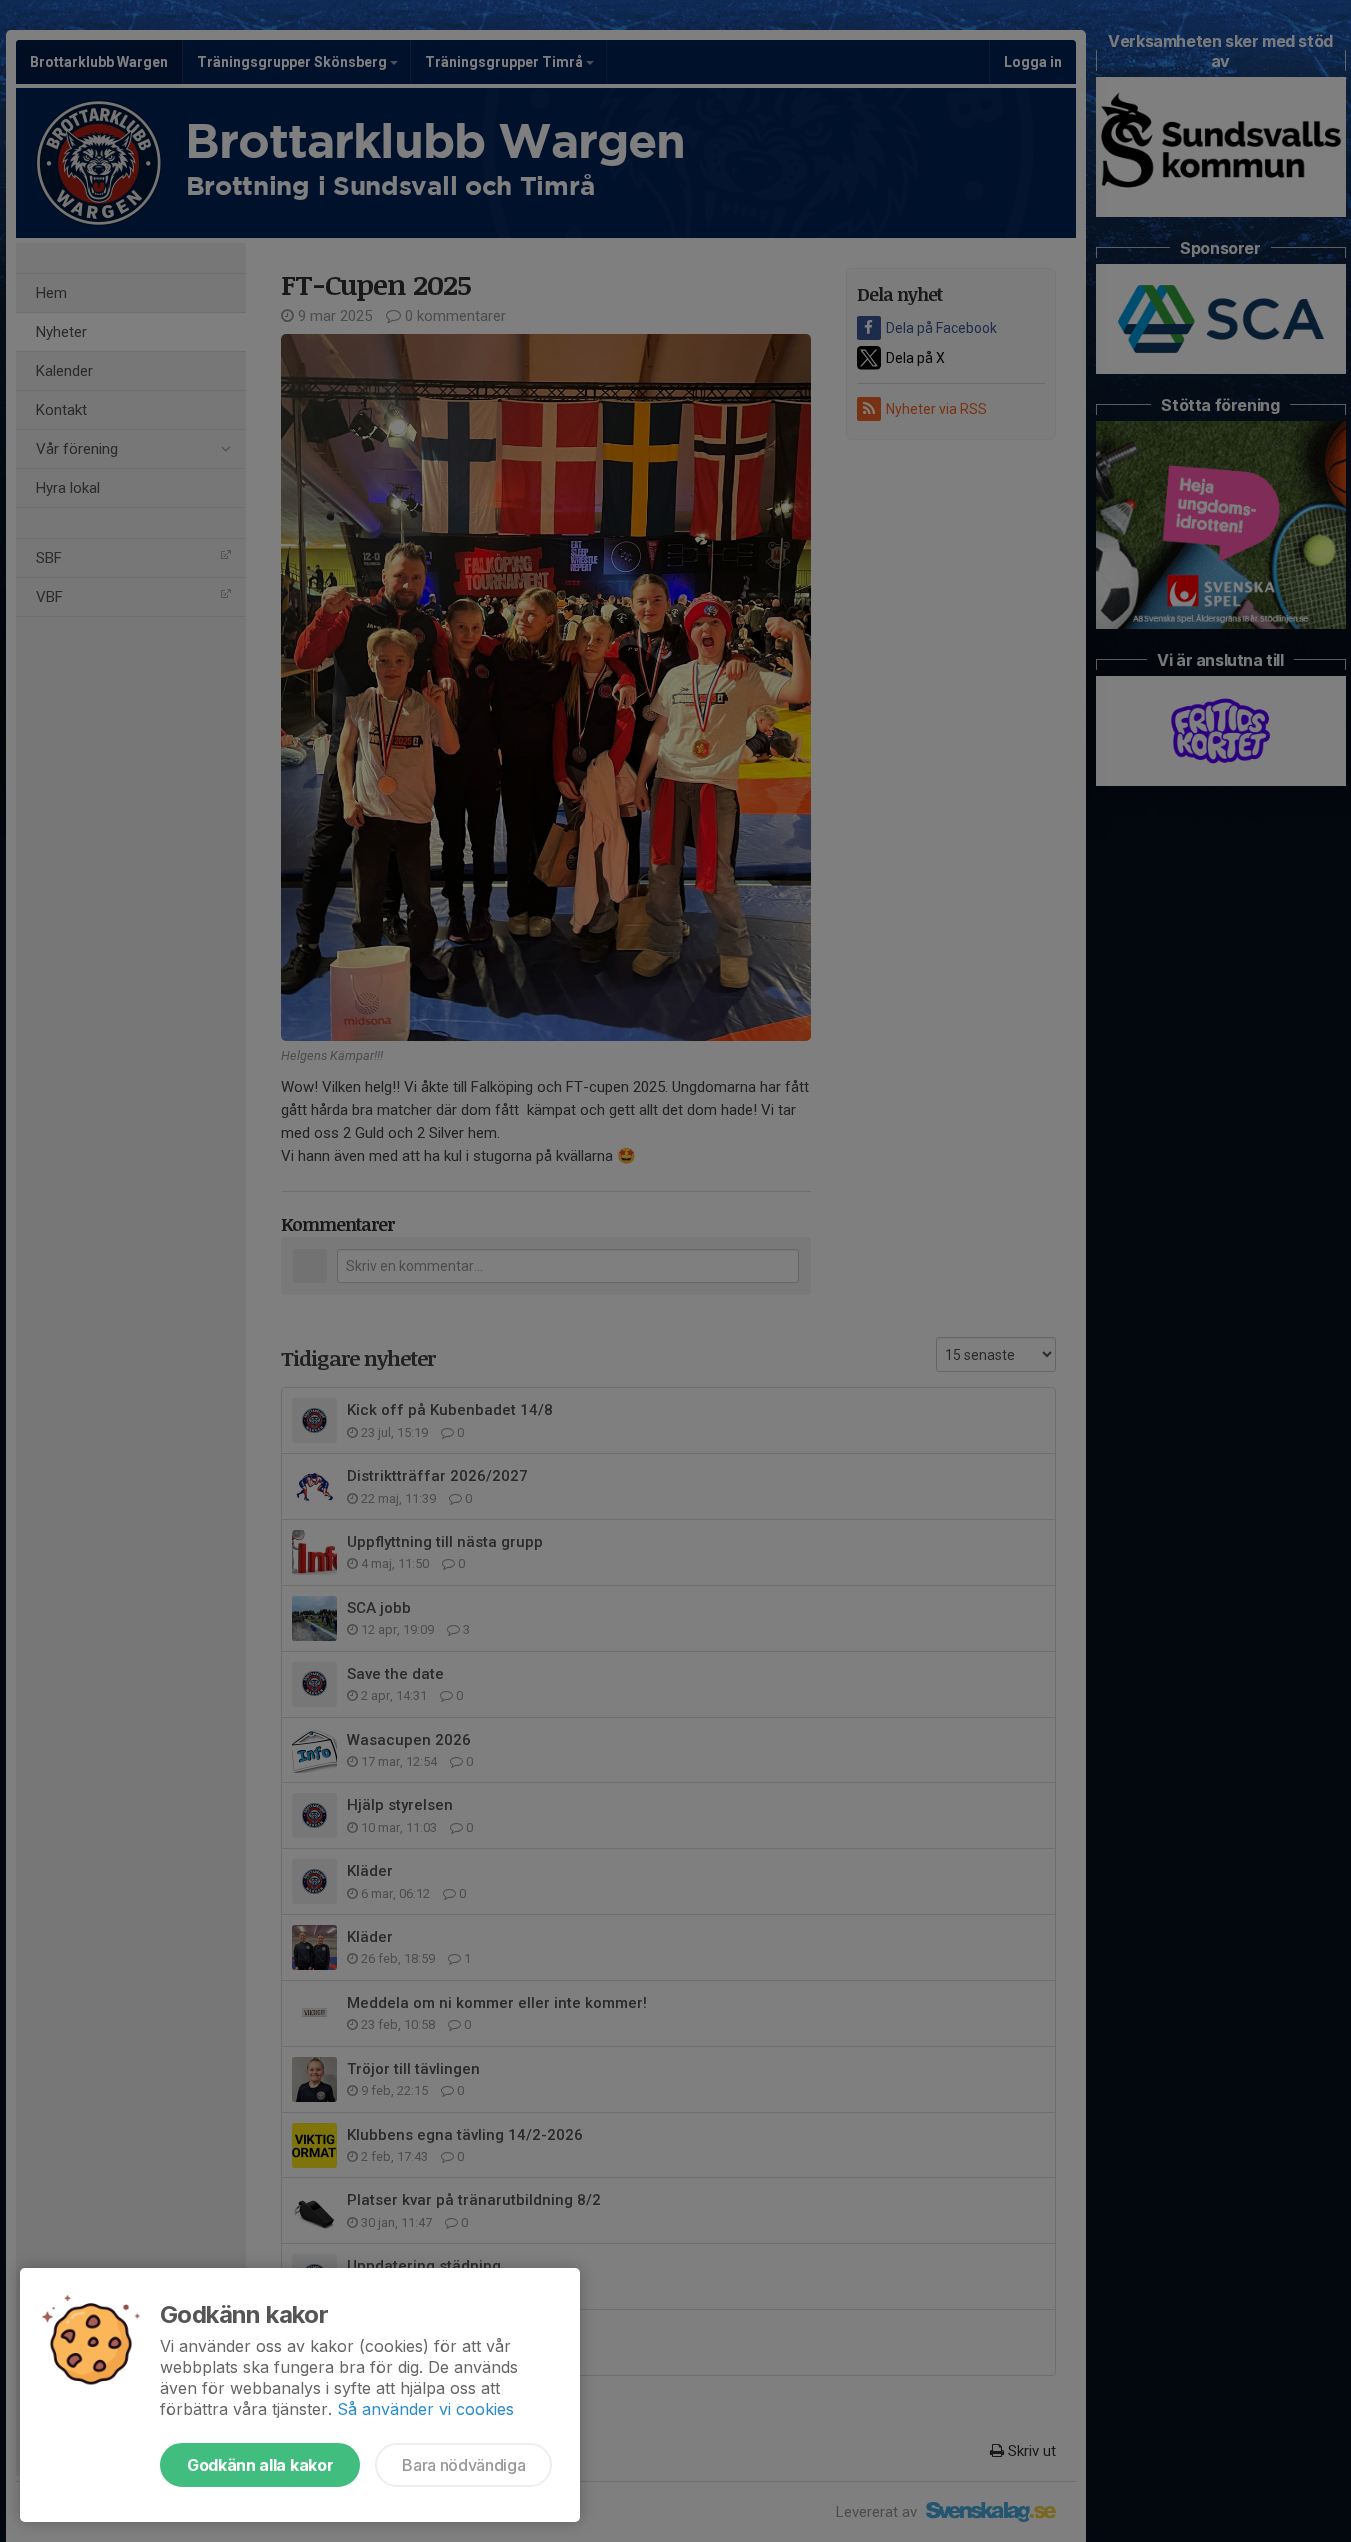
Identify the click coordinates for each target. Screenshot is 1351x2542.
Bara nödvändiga (463, 2465)
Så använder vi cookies (425, 2409)
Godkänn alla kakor (260, 2465)
